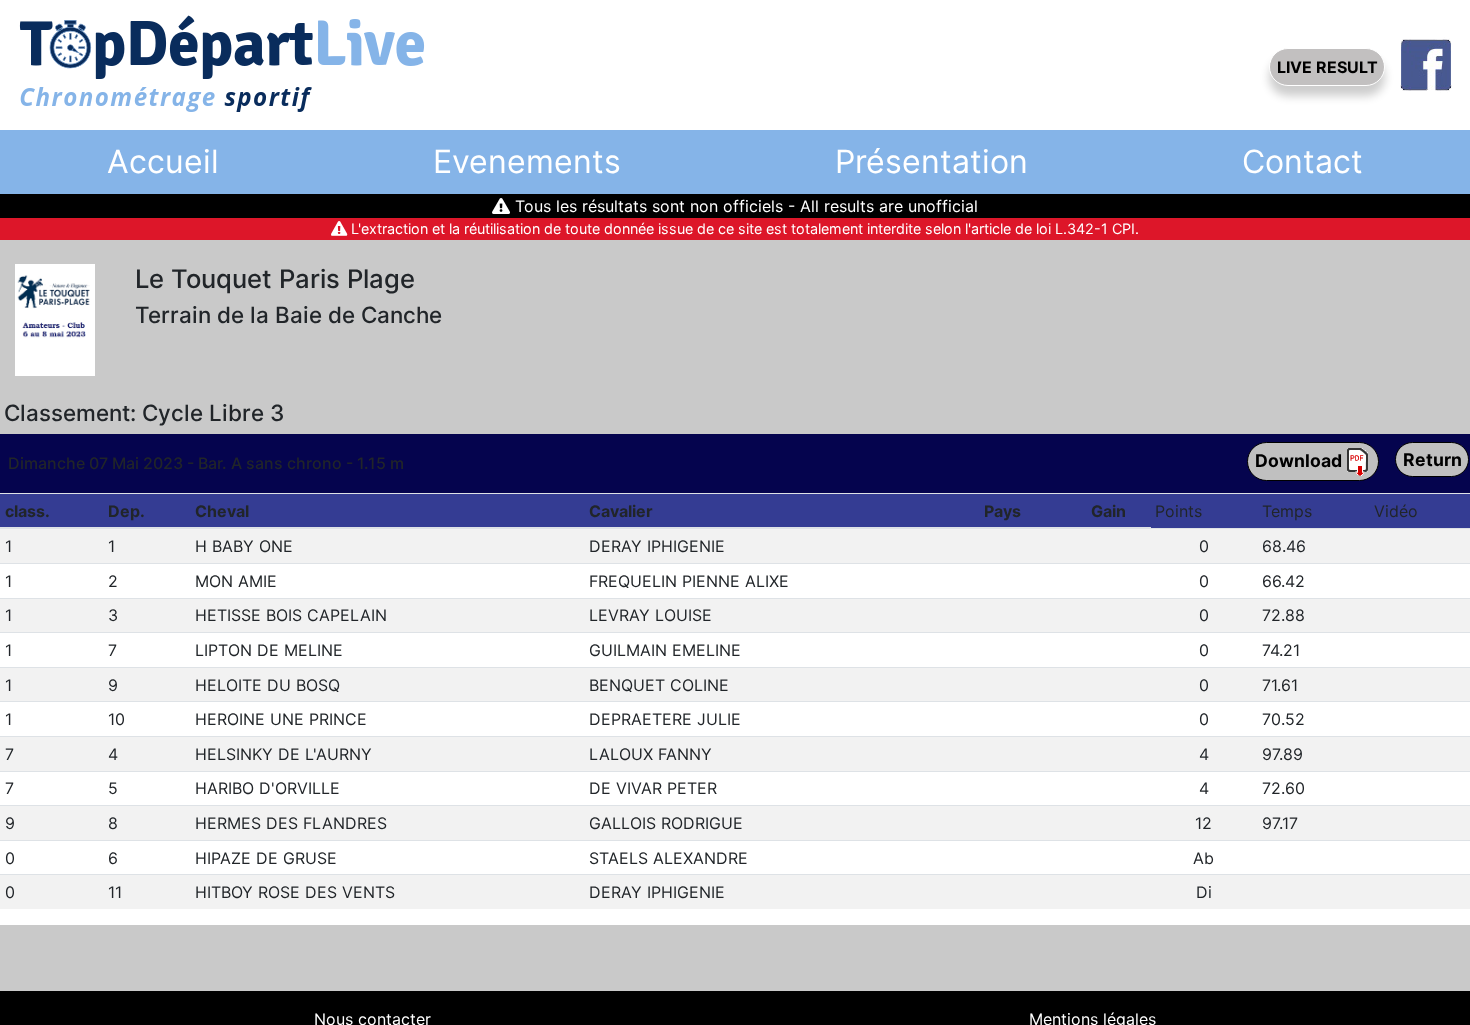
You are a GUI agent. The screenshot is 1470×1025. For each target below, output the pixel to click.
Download (1300, 459)
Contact (1302, 161)
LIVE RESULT (1327, 67)
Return (1432, 459)
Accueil (163, 161)
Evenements (527, 161)
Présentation (931, 161)
